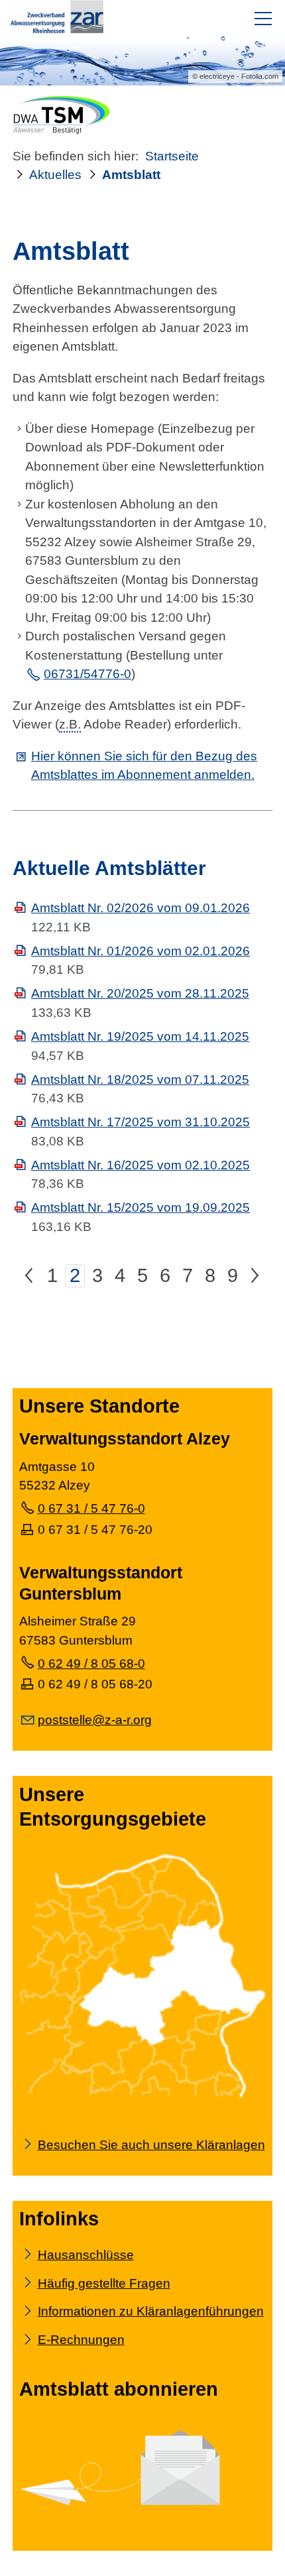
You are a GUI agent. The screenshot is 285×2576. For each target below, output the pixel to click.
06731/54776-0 (87, 675)
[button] (263, 19)
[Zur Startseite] (57, 17)
